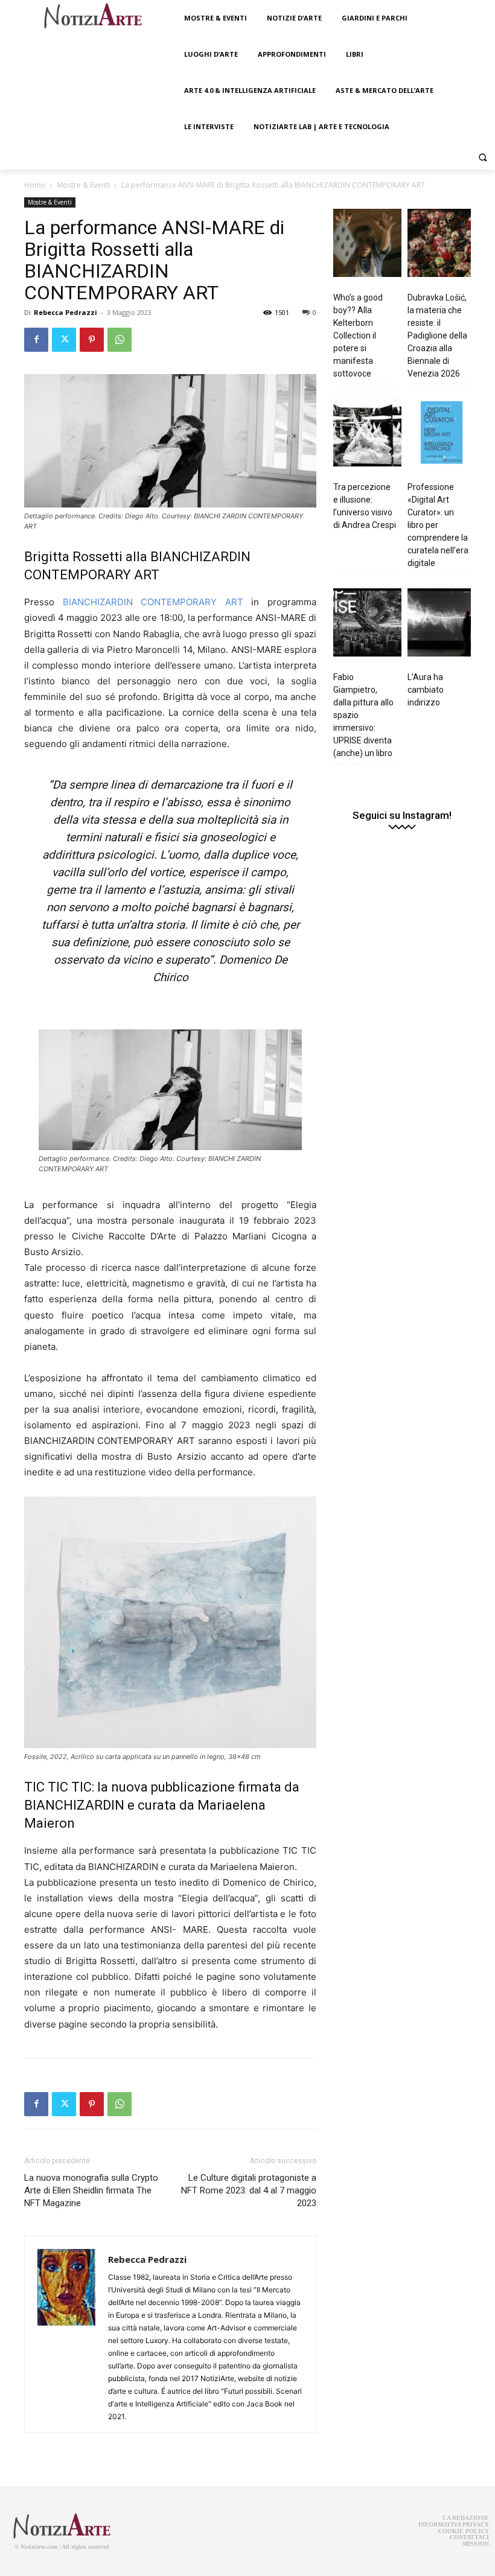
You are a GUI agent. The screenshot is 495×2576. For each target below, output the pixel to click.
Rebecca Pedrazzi (65, 312)
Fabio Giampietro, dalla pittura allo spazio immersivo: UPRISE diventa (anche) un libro (363, 715)
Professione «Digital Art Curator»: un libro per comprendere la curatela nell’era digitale (438, 525)
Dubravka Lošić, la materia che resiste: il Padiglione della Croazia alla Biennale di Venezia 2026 (437, 336)
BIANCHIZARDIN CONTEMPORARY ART (153, 602)
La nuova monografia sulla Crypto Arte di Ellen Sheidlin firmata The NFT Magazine (91, 2190)
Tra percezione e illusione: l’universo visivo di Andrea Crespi (365, 506)
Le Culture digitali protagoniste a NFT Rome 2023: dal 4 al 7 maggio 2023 (249, 2190)
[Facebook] (36, 340)
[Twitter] (64, 340)
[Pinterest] (92, 340)
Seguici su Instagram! (402, 816)
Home (35, 185)
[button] (483, 157)
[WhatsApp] (120, 340)
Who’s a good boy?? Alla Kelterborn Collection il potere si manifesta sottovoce (358, 336)
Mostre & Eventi (83, 185)
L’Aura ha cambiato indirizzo (426, 690)
